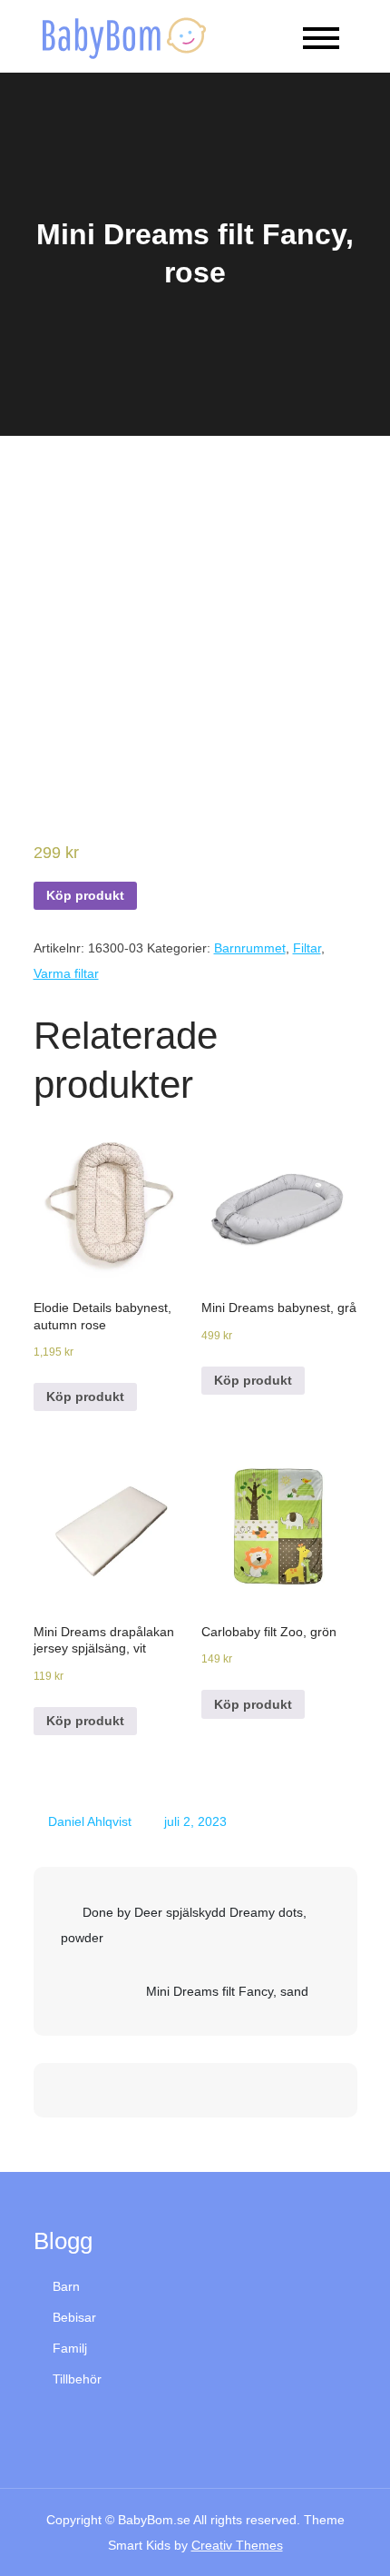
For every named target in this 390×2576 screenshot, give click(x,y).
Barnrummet (250, 948)
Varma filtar (66, 973)
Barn (66, 2286)
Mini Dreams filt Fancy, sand (227, 1991)
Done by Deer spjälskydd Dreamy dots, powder (184, 1925)
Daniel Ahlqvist (90, 1821)
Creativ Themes (237, 2545)
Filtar (307, 948)
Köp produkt (85, 895)
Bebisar (74, 2317)
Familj (70, 2348)
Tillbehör (77, 2379)
